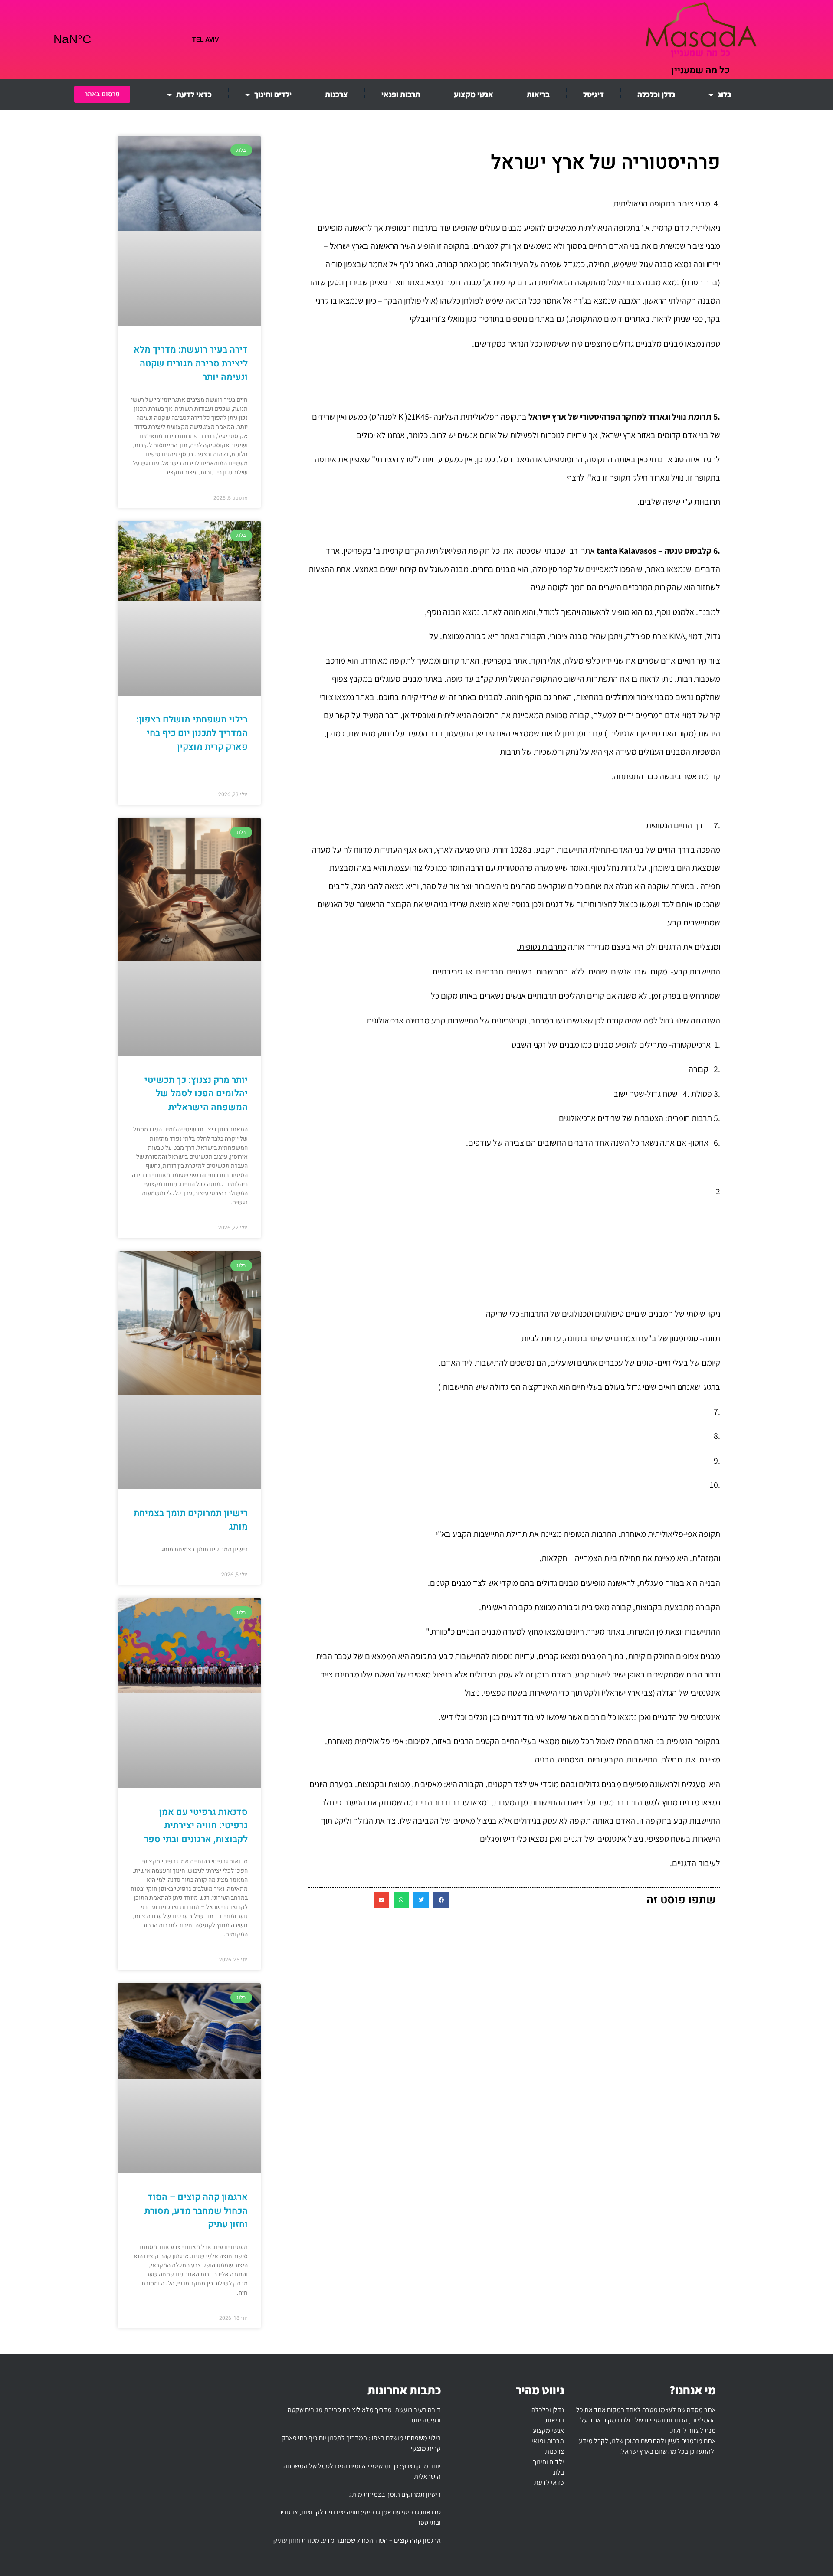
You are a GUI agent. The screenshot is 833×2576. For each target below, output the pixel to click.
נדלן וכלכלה (656, 94)
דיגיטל (594, 94)
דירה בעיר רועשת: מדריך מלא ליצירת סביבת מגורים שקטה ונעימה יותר (191, 363)
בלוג (725, 94)
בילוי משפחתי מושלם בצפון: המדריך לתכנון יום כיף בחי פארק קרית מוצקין (192, 733)
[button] (441, 1900)
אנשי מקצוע (474, 94)
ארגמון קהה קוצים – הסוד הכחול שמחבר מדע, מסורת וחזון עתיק (196, 2211)
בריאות (538, 94)
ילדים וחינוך (273, 94)
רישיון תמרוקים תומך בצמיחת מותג (395, 2494)
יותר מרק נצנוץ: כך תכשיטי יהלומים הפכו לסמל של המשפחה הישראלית (196, 1094)
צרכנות (336, 94)
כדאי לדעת (194, 94)
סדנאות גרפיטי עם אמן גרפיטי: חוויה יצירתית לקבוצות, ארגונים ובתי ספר (196, 1826)
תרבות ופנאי (401, 94)
